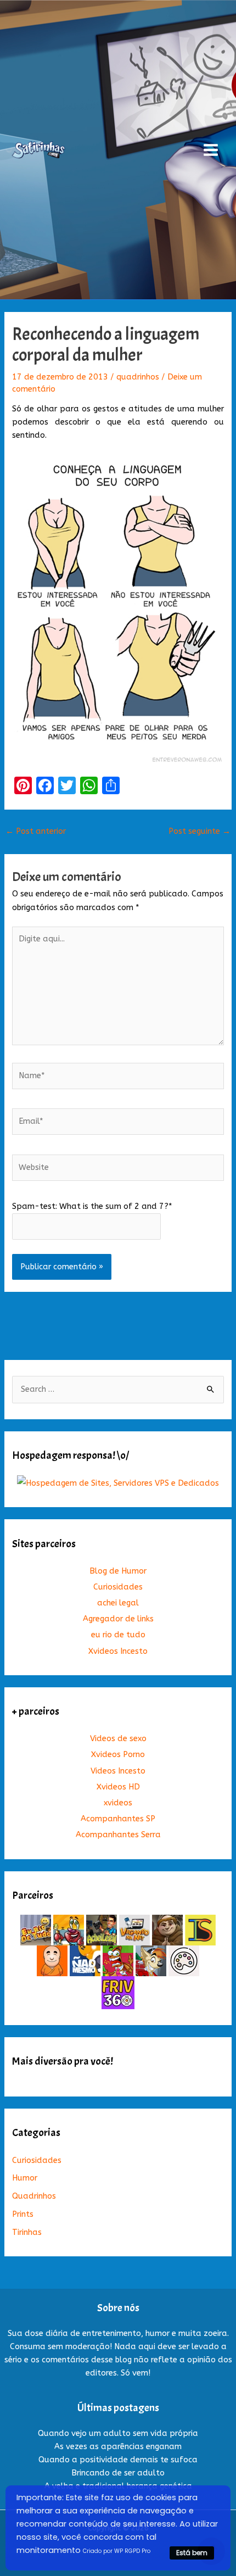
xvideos (118, 1803)
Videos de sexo (118, 1739)
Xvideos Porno (118, 1755)
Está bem (192, 2553)
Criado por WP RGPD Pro (117, 2551)
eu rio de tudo (118, 1635)
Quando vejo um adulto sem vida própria (118, 2433)
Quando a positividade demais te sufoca (118, 2460)
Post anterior (36, 831)
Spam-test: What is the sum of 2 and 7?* (92, 1206)
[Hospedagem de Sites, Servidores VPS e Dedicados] (118, 1483)
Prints (23, 2214)
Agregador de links (118, 1619)
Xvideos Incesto (118, 1651)
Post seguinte (200, 831)
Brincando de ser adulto (118, 2473)
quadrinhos (138, 377)
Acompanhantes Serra (118, 1835)
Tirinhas (27, 2232)
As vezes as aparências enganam (118, 2447)
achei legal (118, 1603)
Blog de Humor (118, 1571)
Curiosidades (118, 1587)
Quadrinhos (34, 2196)
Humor (25, 2178)
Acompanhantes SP (118, 1819)
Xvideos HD (118, 1787)
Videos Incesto (118, 1771)
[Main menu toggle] (211, 150)
